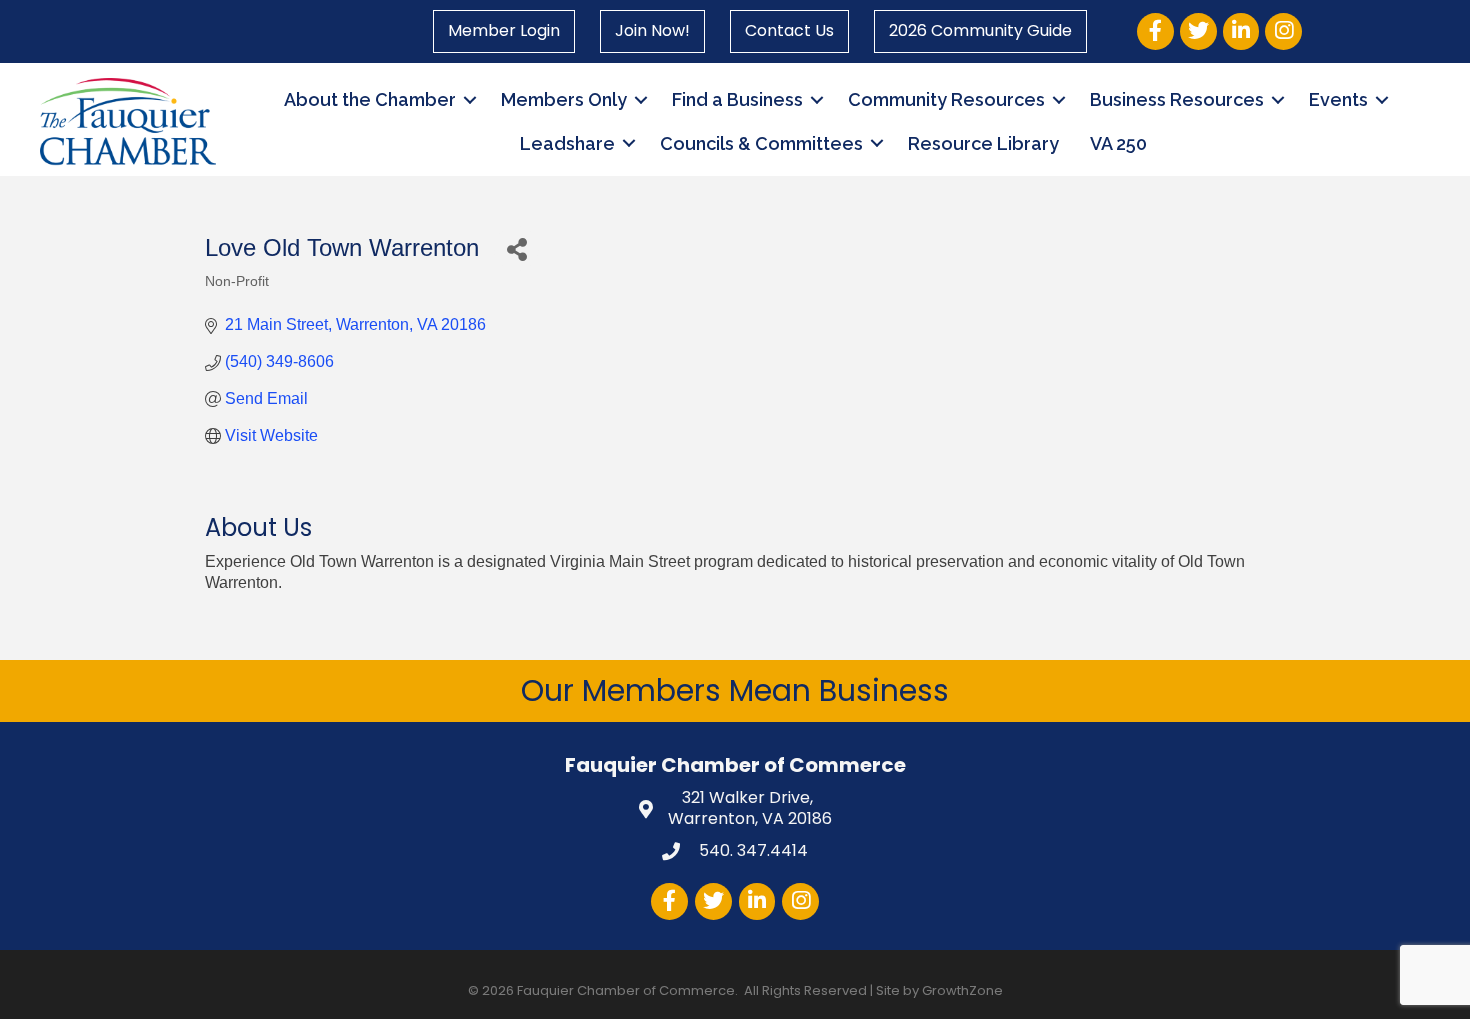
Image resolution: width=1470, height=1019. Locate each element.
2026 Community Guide (980, 30)
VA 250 (1118, 143)
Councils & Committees (761, 143)
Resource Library (983, 143)
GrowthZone (962, 990)
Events (1338, 99)
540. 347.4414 (751, 850)
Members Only (564, 99)
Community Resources (946, 99)
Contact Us (789, 30)
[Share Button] (516, 248)
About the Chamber (370, 99)
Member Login (504, 30)
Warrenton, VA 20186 (750, 809)
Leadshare (567, 143)
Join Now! (652, 30)
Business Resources (1177, 99)
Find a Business (737, 99)
